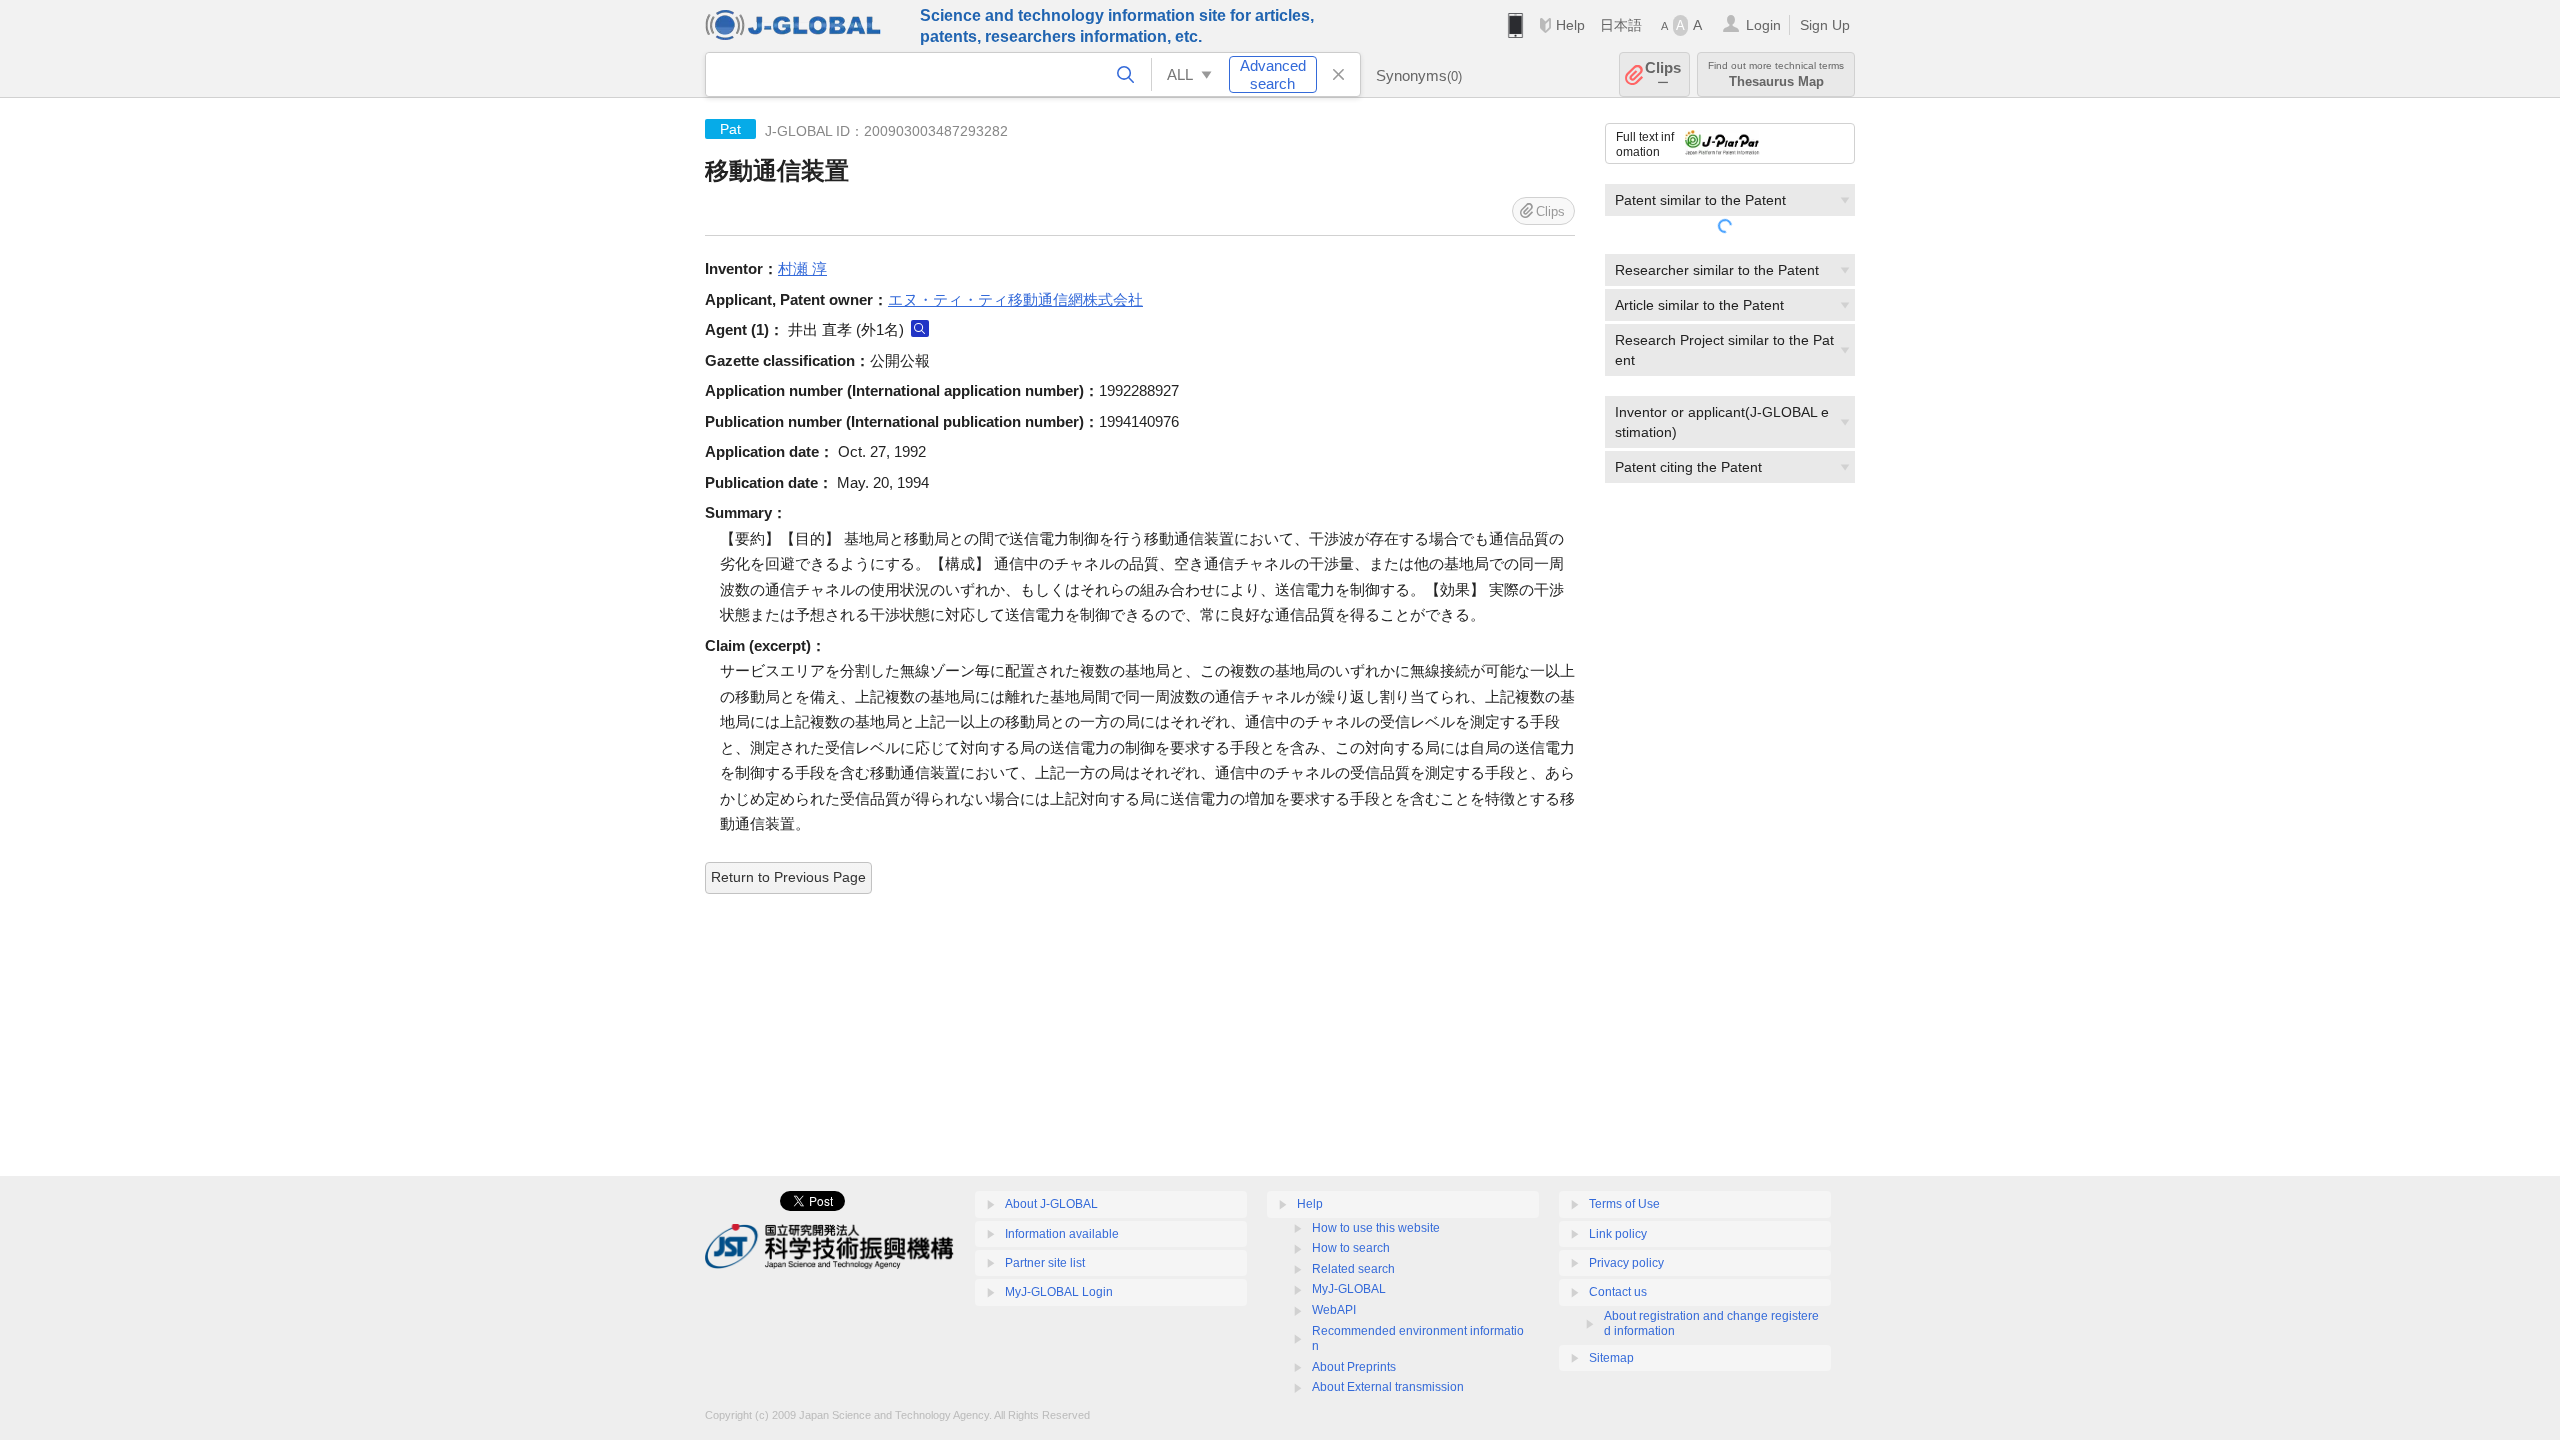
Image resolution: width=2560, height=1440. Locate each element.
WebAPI (1334, 1310)
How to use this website (1376, 1228)
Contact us (1618, 1292)
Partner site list (1045, 1263)
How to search (1351, 1248)
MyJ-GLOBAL (1349, 1289)
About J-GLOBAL (1051, 1204)
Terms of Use (1624, 1204)
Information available (1062, 1234)
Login (1763, 25)
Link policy (1618, 1234)
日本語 (1621, 25)
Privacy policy (1626, 1263)
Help (1570, 25)
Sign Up (1825, 25)
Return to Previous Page (788, 877)
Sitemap (1611, 1358)
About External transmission (1388, 1387)
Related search (1353, 1269)
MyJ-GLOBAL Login (1059, 1292)
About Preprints (1354, 1367)
